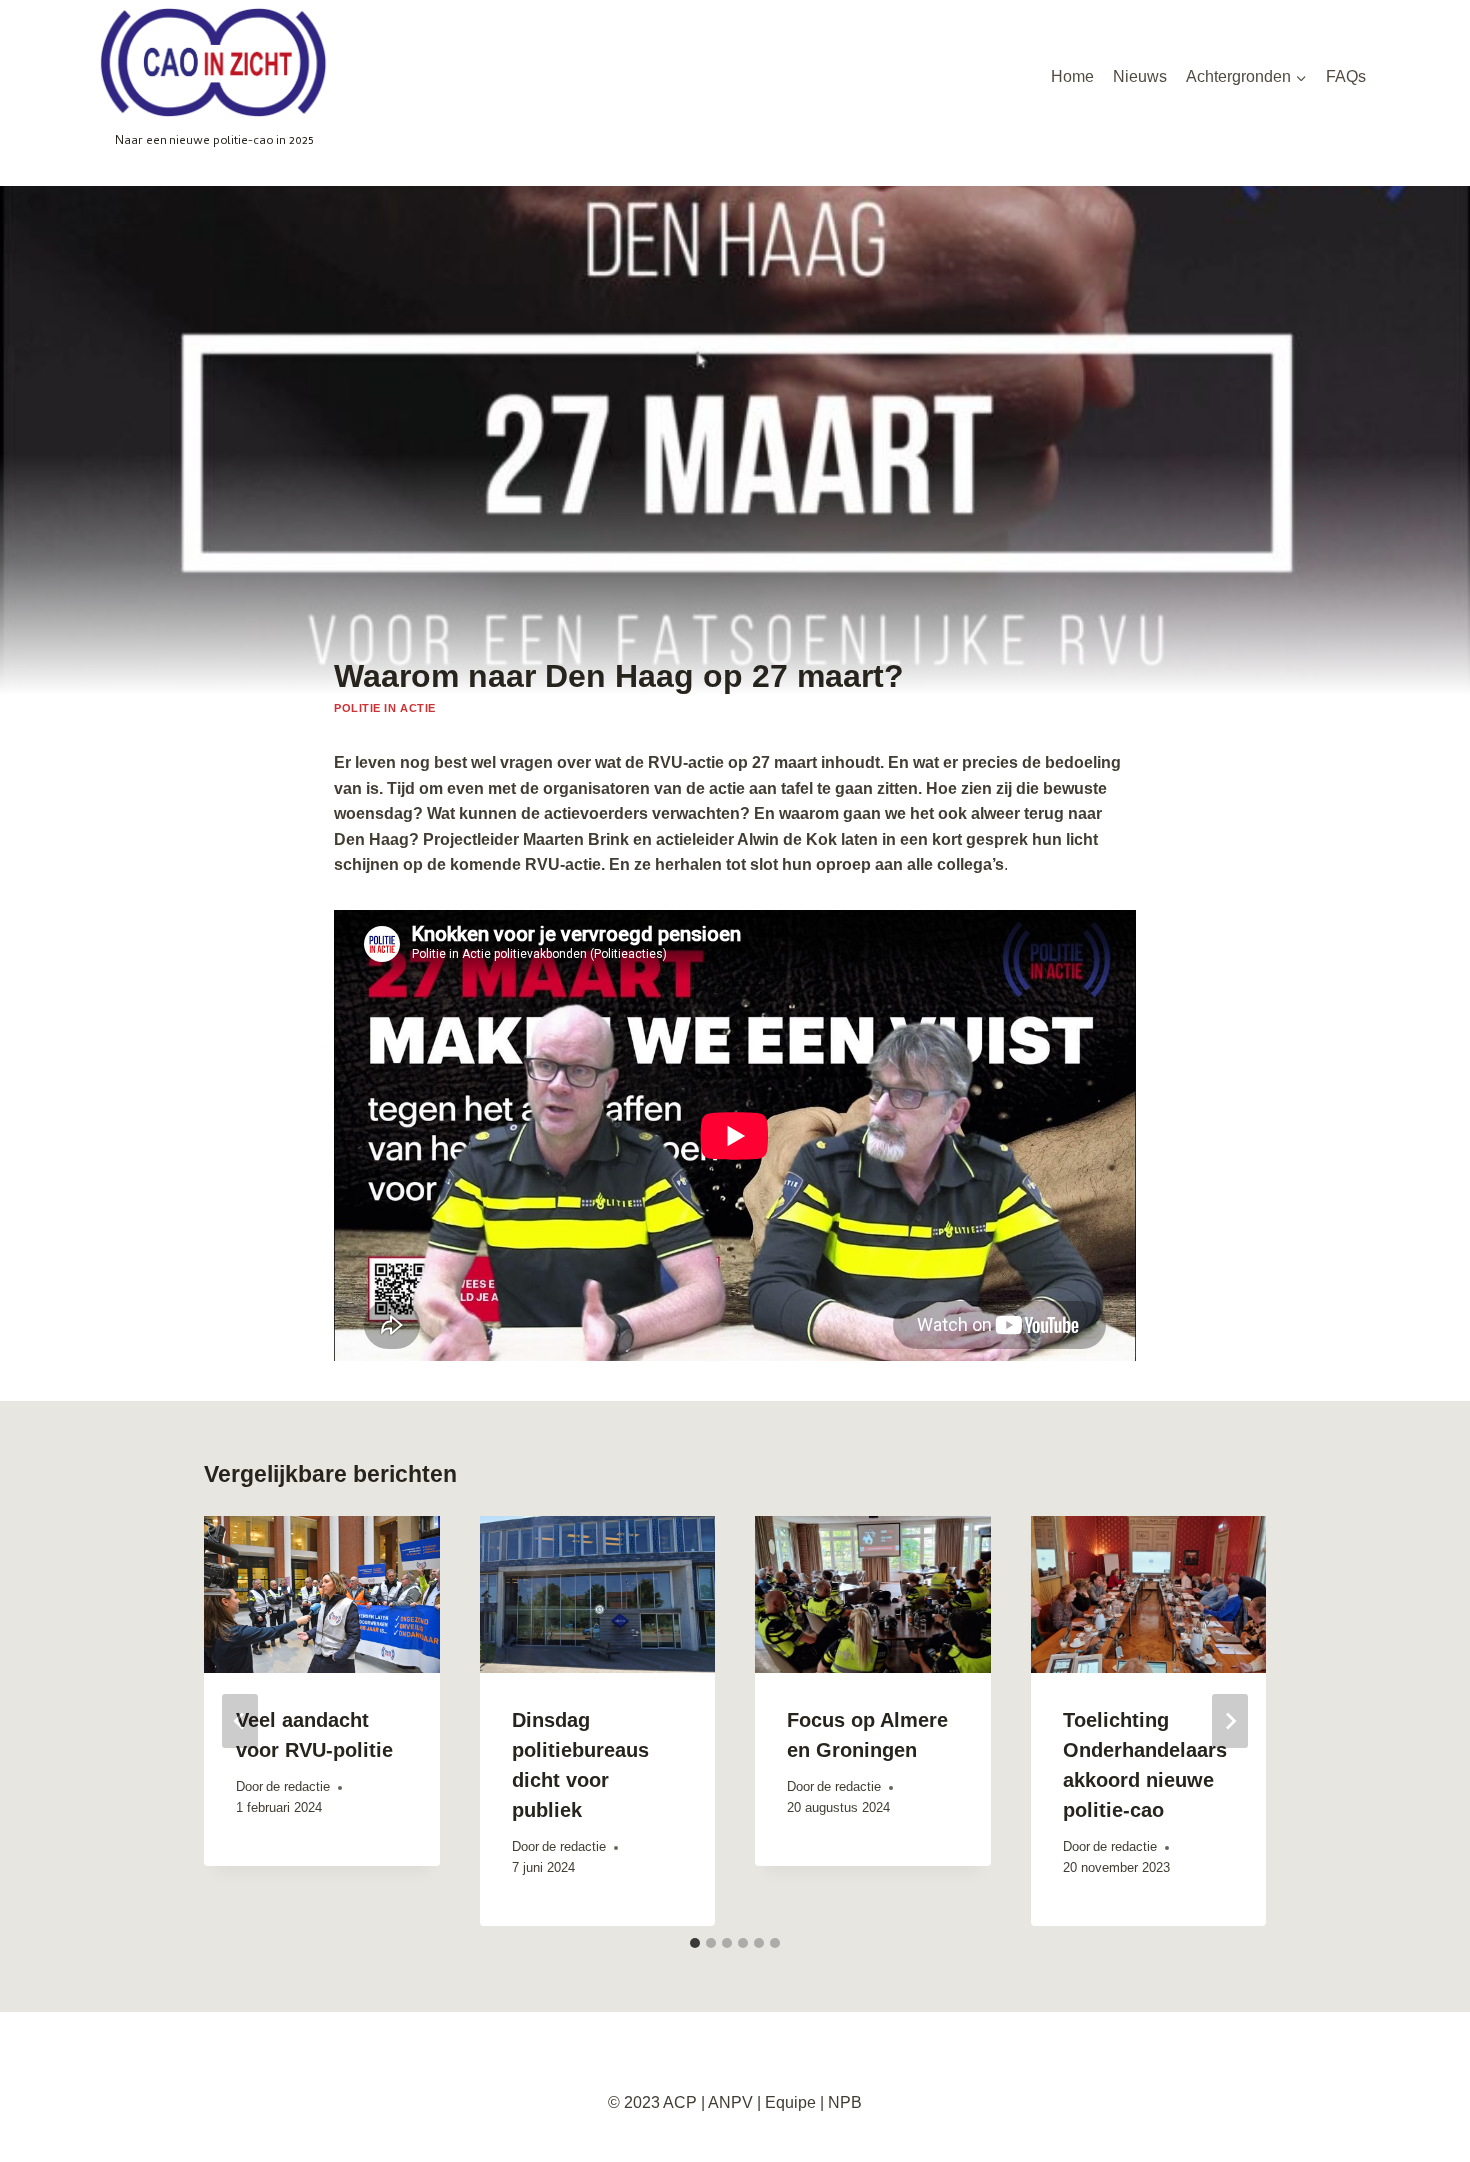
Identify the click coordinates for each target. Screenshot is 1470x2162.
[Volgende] (1230, 1721)
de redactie (298, 1786)
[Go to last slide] (240, 1721)
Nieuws (1140, 76)
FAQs (1346, 76)
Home (1072, 76)
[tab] (695, 1943)
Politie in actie (385, 708)
